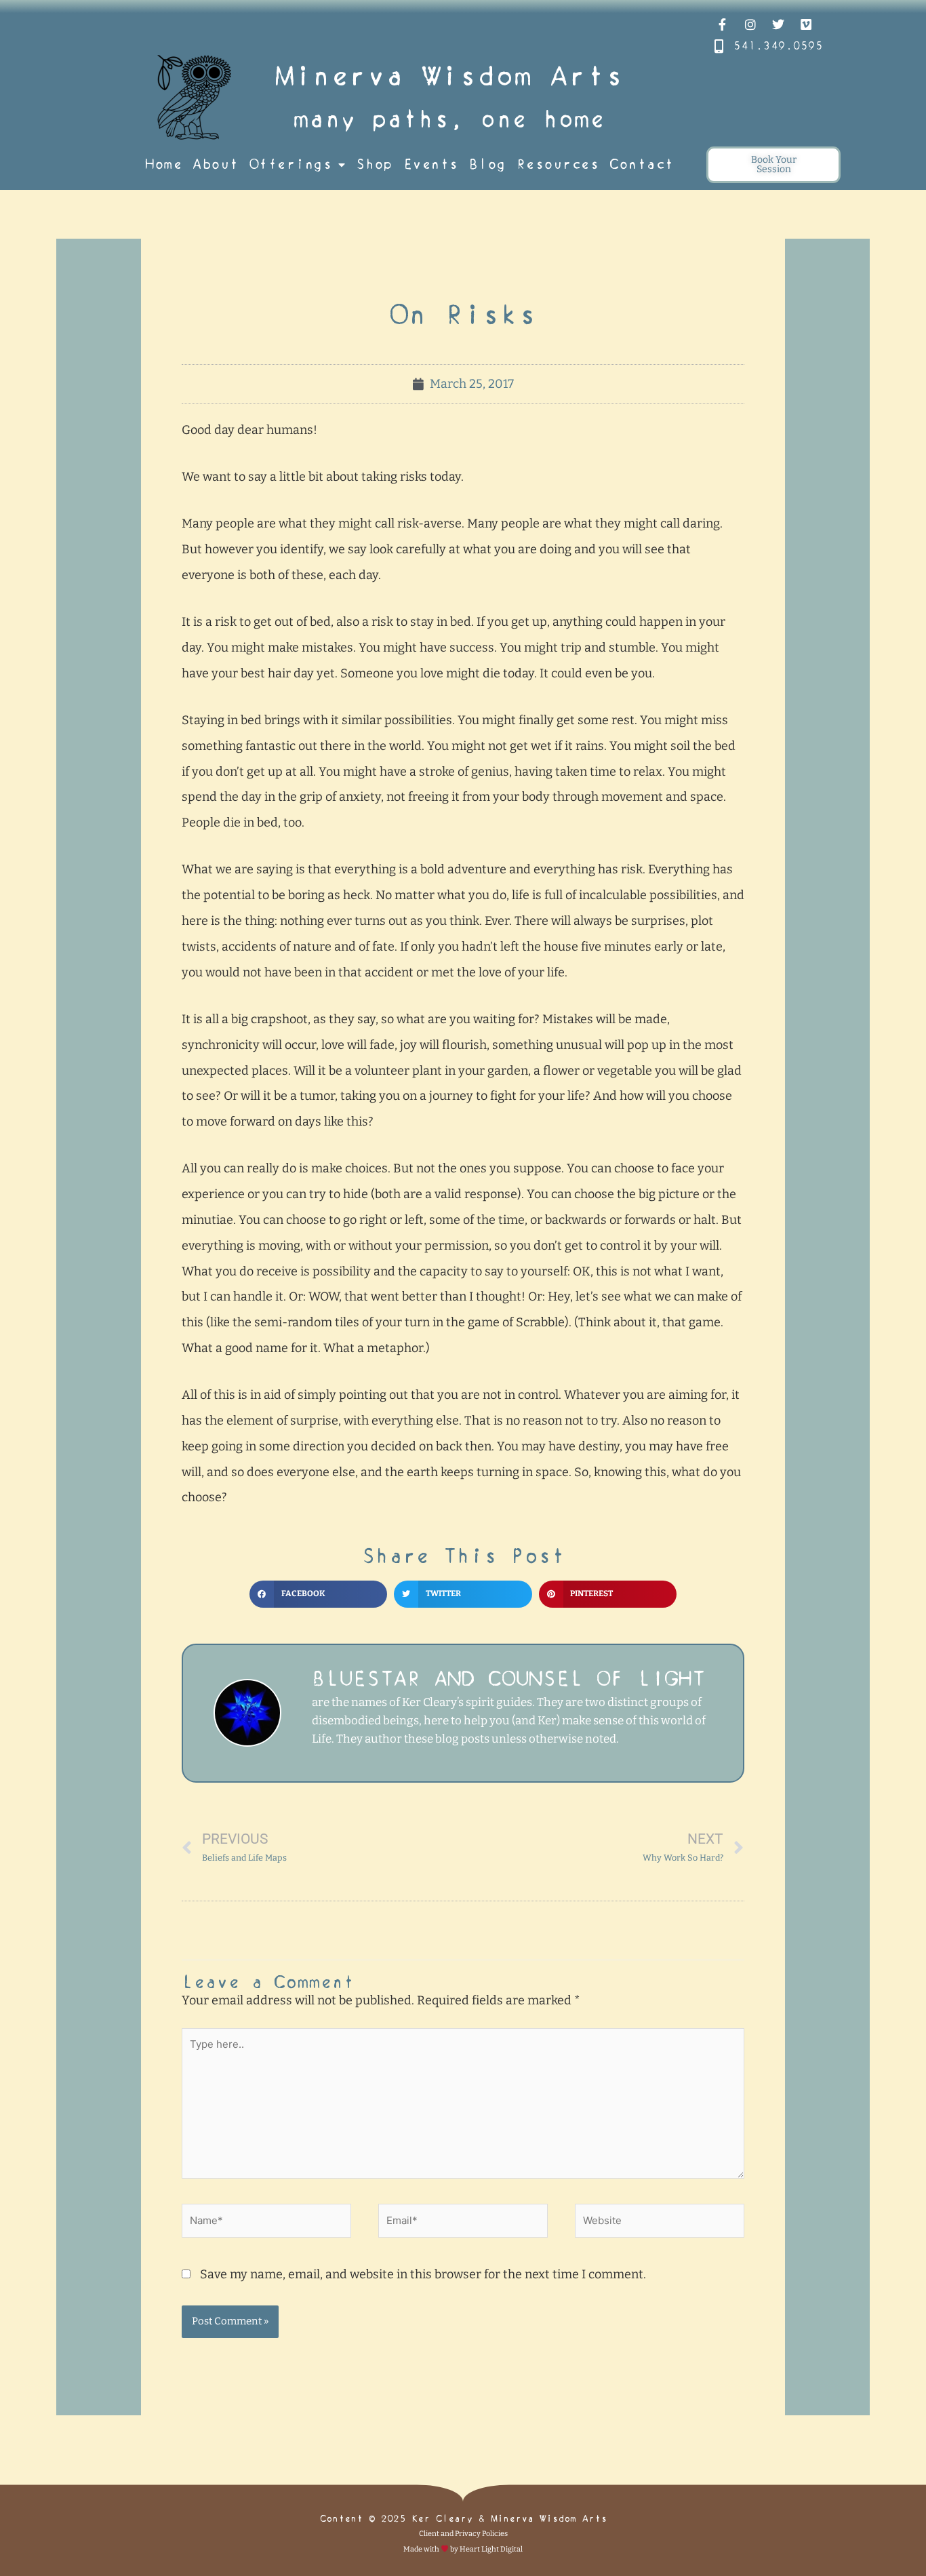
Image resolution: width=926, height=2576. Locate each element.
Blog (487, 164)
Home (163, 164)
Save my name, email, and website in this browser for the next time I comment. (423, 2274)
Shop (374, 164)
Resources (558, 164)
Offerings (291, 164)
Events (431, 164)
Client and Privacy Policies (463, 2534)
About (216, 164)
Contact (642, 164)
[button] (318, 1594)
